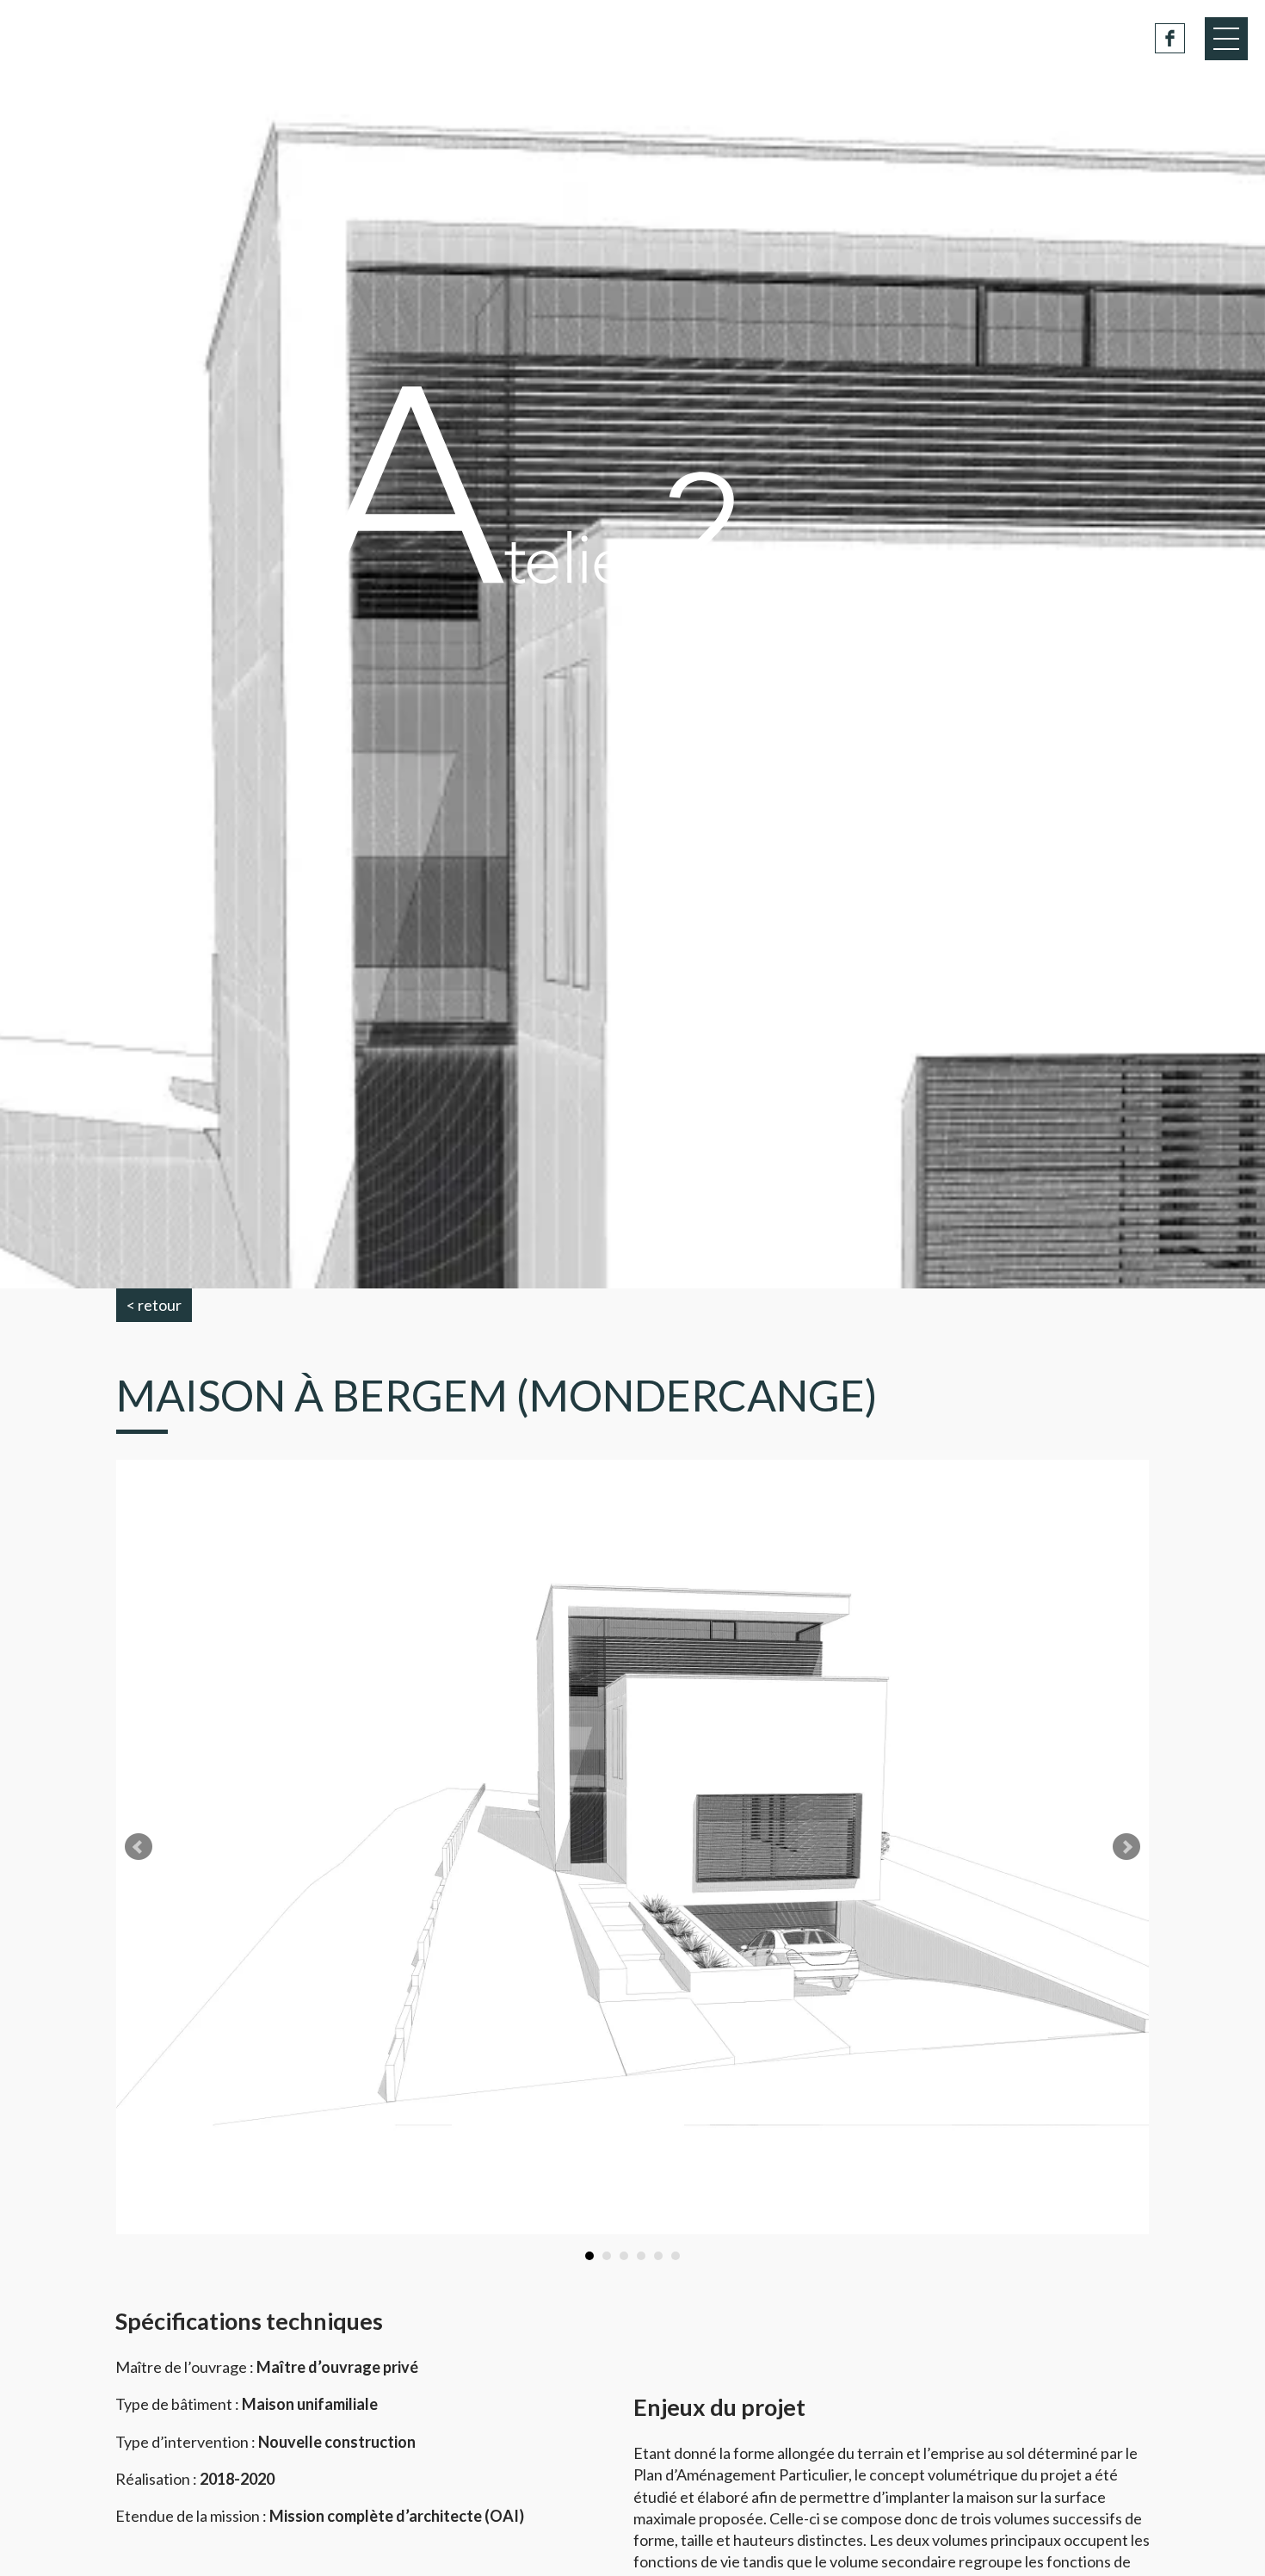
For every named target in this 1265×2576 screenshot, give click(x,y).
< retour (154, 1305)
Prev (139, 1847)
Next (1126, 1847)
